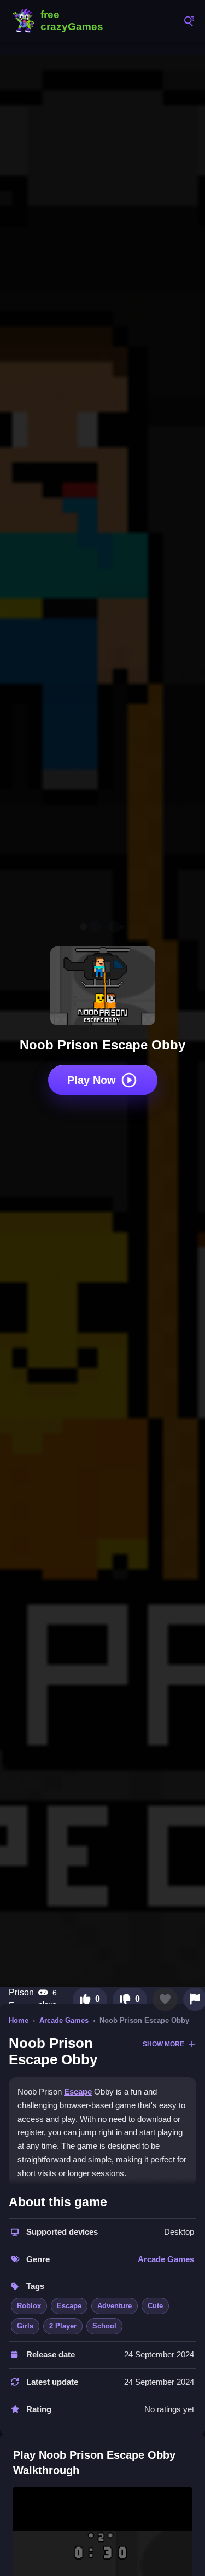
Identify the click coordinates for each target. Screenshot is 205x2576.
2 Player (63, 2326)
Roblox (29, 2306)
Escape (78, 2092)
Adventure (115, 2306)
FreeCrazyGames (60, 21)
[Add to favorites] (165, 1999)
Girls (25, 2326)
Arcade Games (64, 2020)
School (104, 2326)
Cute (155, 2306)
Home (19, 2020)
